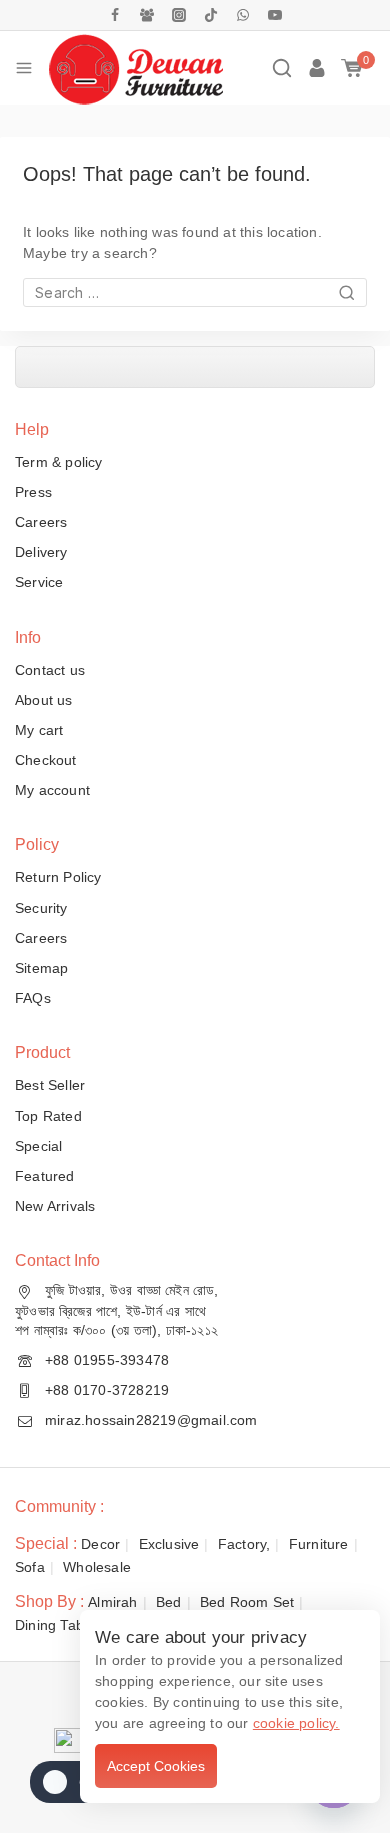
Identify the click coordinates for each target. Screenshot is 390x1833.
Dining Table (55, 1625)
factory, (244, 1544)
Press (33, 492)
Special (38, 1146)
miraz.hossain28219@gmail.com (151, 1420)
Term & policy (59, 462)
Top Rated (48, 1116)
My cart (39, 730)
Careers (41, 522)
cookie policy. (296, 1723)
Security (41, 908)
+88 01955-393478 (107, 1360)
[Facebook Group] (147, 15)
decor (100, 1544)
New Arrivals (55, 1206)
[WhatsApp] (243, 15)
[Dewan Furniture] (135, 68)
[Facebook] (115, 15)
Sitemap (41, 968)
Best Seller (50, 1085)
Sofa (30, 1567)
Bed (169, 1602)
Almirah (112, 1602)
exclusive (169, 1544)
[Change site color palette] (70, 1782)
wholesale (97, 1567)
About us (44, 700)
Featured (45, 1176)
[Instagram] (179, 15)
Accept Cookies (156, 1766)
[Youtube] (275, 15)
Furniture (319, 1544)
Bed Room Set (247, 1602)
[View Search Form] (282, 68)
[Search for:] (195, 293)
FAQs (33, 998)
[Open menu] (24, 68)
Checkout (46, 760)
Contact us (50, 670)
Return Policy (58, 877)
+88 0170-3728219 (107, 1390)
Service (39, 582)
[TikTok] (211, 15)
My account (52, 790)
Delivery (41, 552)
